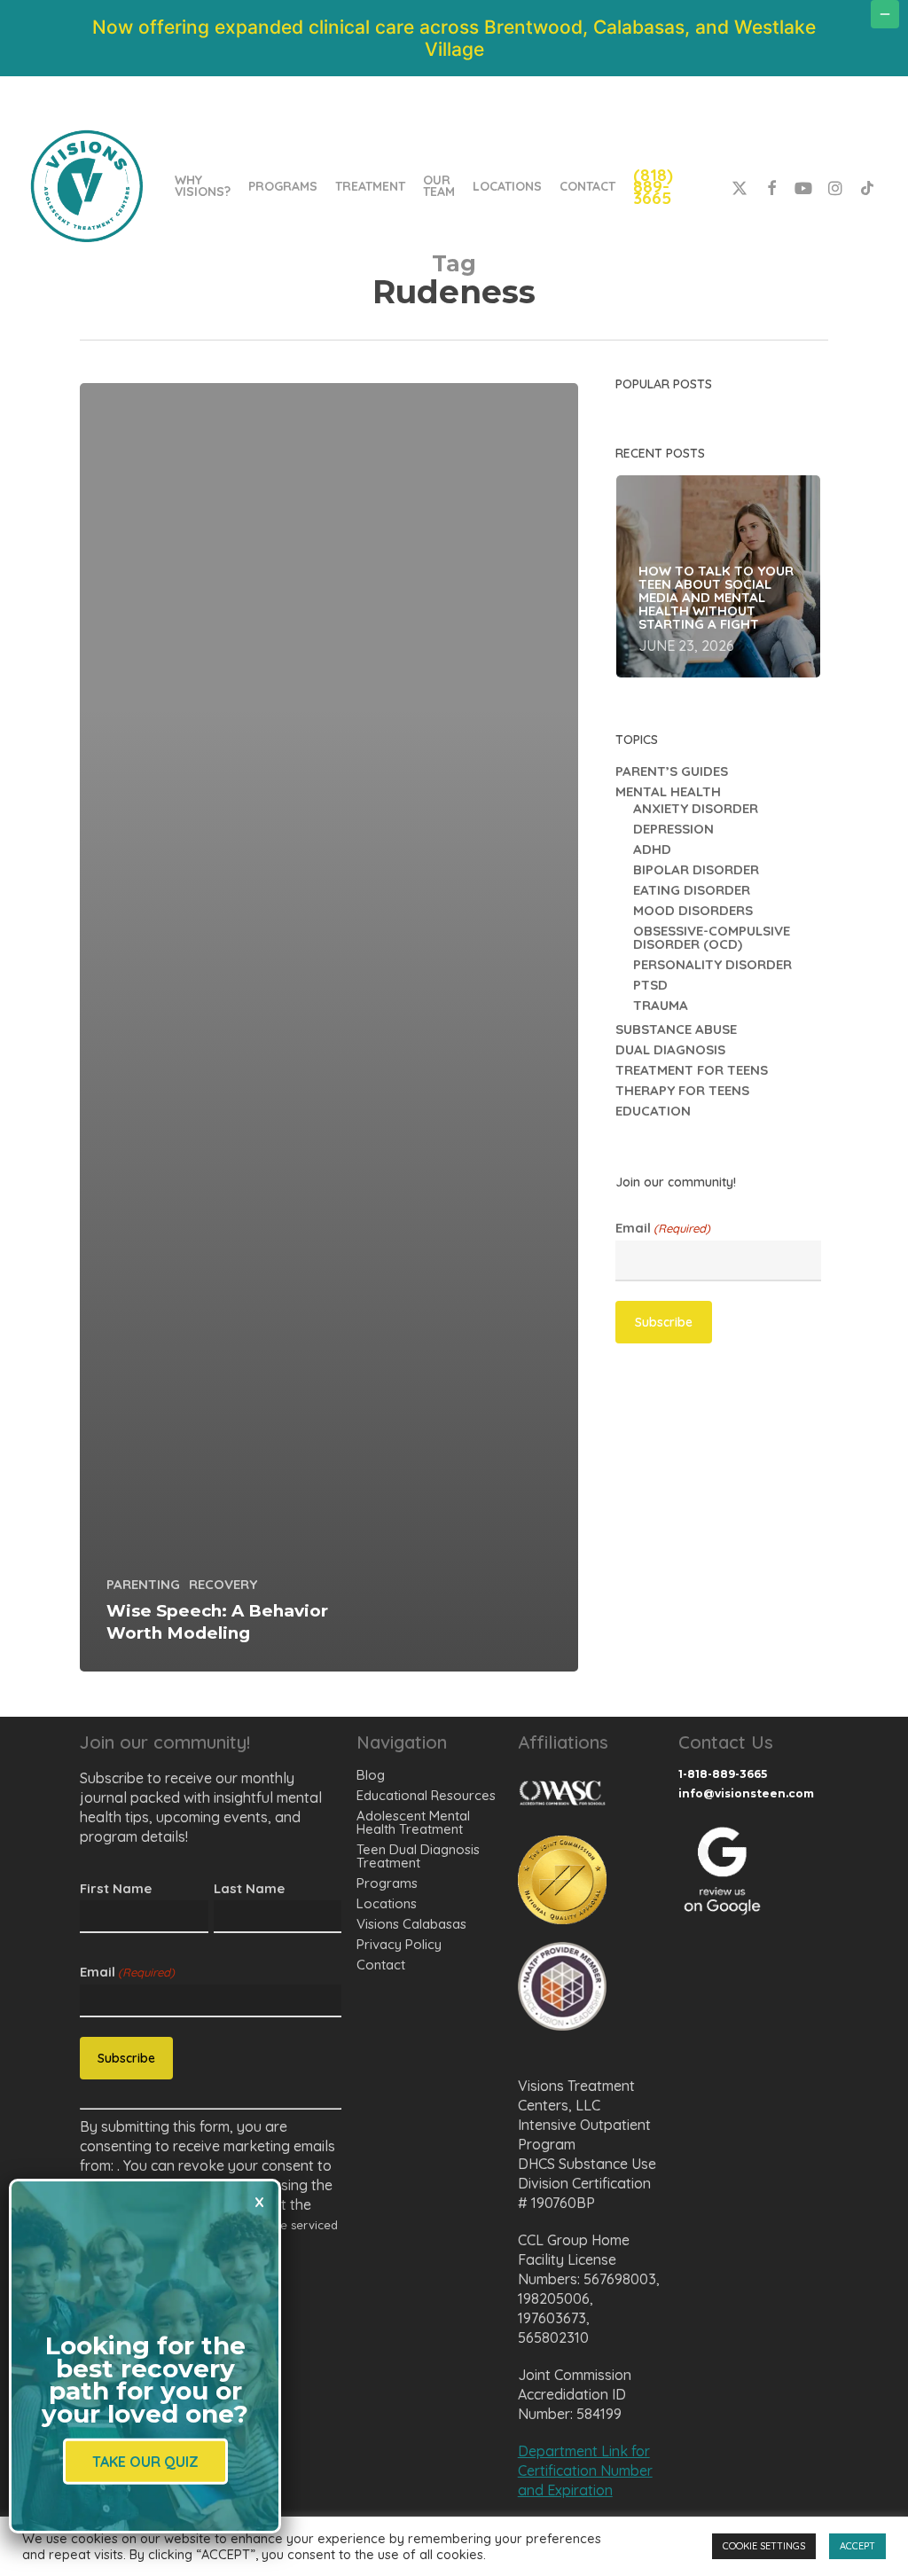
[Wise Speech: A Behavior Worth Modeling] (329, 1027)
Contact (381, 1965)
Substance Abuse (676, 1029)
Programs (387, 1883)
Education (653, 1111)
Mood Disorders (693, 910)
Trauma (661, 1005)
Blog (371, 1775)
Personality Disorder (712, 964)
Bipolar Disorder (696, 869)
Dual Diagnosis (670, 1049)
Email (663, 1228)
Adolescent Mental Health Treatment (413, 1822)
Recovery (223, 1584)
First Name (116, 1888)
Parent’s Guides (672, 771)
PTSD (650, 985)
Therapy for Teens (682, 1090)
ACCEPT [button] (857, 2546)
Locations (387, 1903)
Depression (673, 829)
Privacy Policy (399, 1944)
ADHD (652, 849)
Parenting (143, 1584)
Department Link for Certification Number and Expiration (585, 2470)
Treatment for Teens (692, 1070)
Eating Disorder (692, 890)
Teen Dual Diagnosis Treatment (418, 1856)
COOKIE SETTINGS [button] (764, 2546)
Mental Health (668, 791)
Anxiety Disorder (696, 808)
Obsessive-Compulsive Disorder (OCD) (712, 937)
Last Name (249, 1888)
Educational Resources (426, 1795)
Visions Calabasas (411, 1924)
